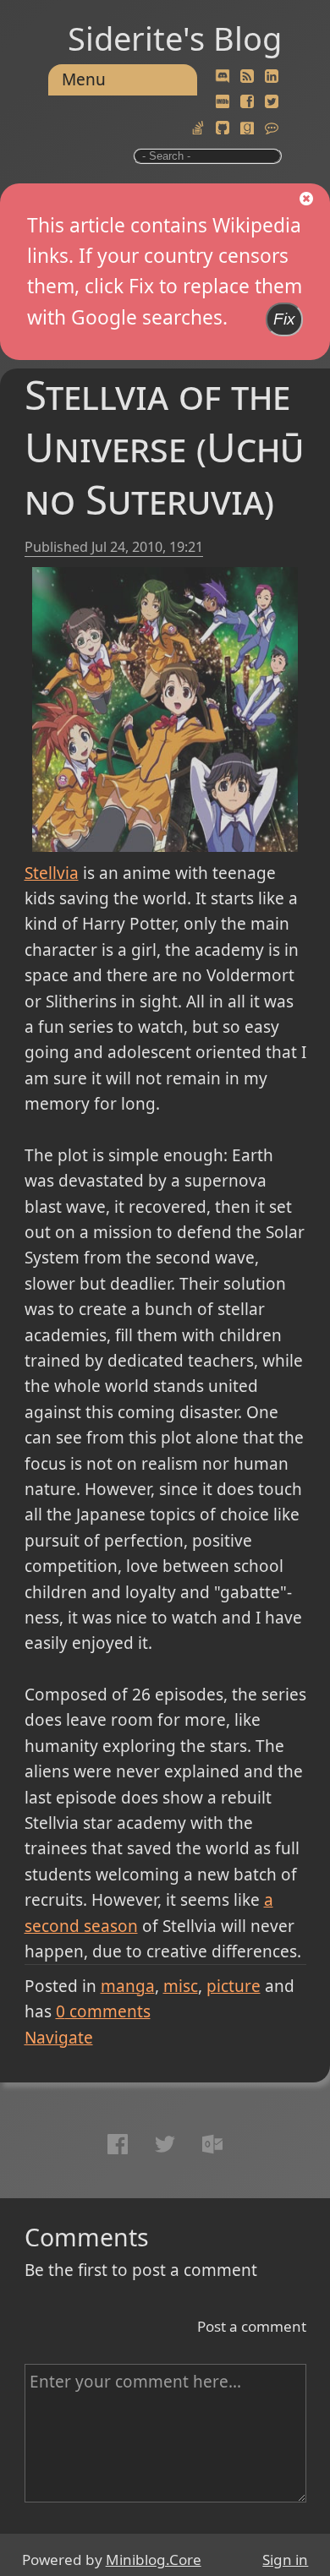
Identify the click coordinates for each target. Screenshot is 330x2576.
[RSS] (247, 77)
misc (181, 1986)
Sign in (285, 2560)
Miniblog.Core (154, 2560)
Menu (84, 79)
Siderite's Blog (175, 38)
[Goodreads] (247, 128)
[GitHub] (223, 128)
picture (234, 1986)
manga (128, 1986)
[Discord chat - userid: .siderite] (223, 76)
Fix (284, 319)
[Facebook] (247, 102)
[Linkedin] (272, 77)
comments (103, 2011)
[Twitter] (272, 102)
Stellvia (52, 873)
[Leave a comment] (272, 128)
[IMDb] (223, 102)
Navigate (59, 2038)
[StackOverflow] (198, 128)
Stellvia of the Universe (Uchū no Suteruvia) (164, 447)
